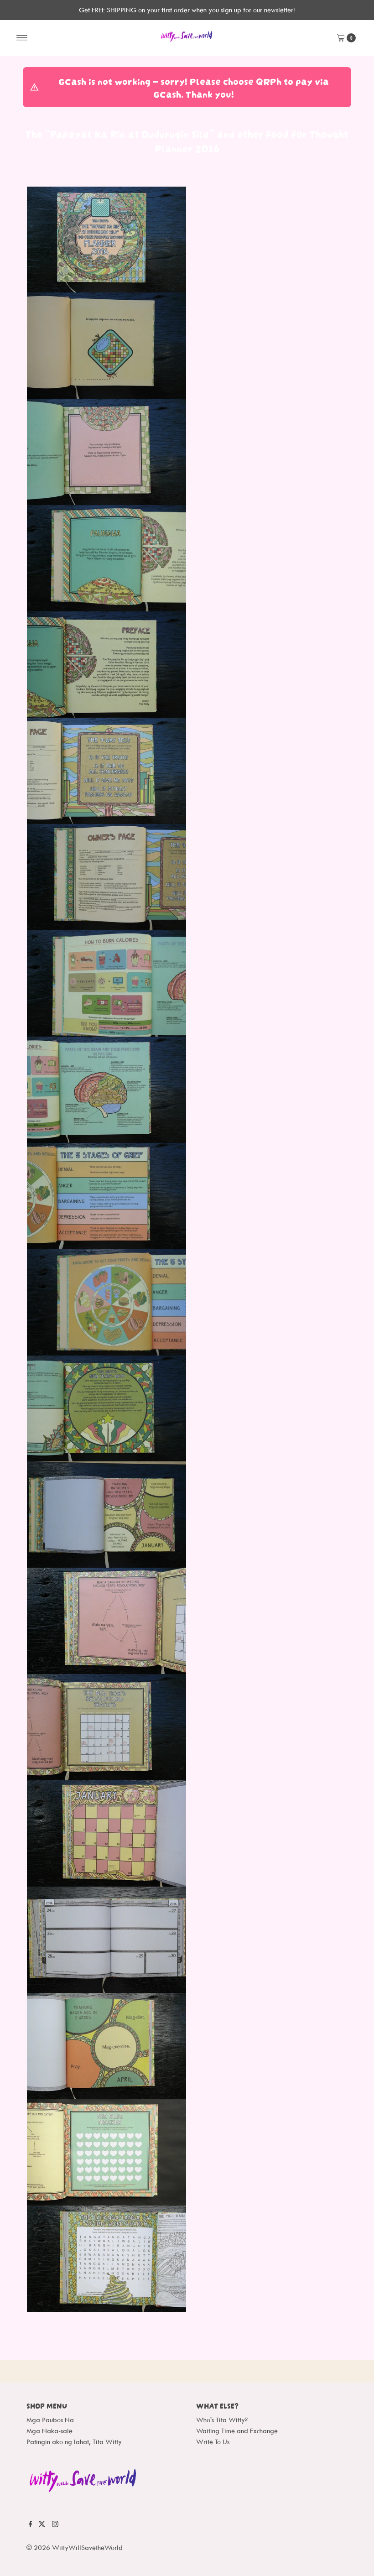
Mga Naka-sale (49, 2431)
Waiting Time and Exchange (237, 2431)
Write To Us (213, 2442)
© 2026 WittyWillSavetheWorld (75, 2547)
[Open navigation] (22, 38)
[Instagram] (55, 2528)
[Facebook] (31, 2528)
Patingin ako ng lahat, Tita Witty (74, 2442)
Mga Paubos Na (50, 2420)
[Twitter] (42, 2528)
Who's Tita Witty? (222, 2420)
